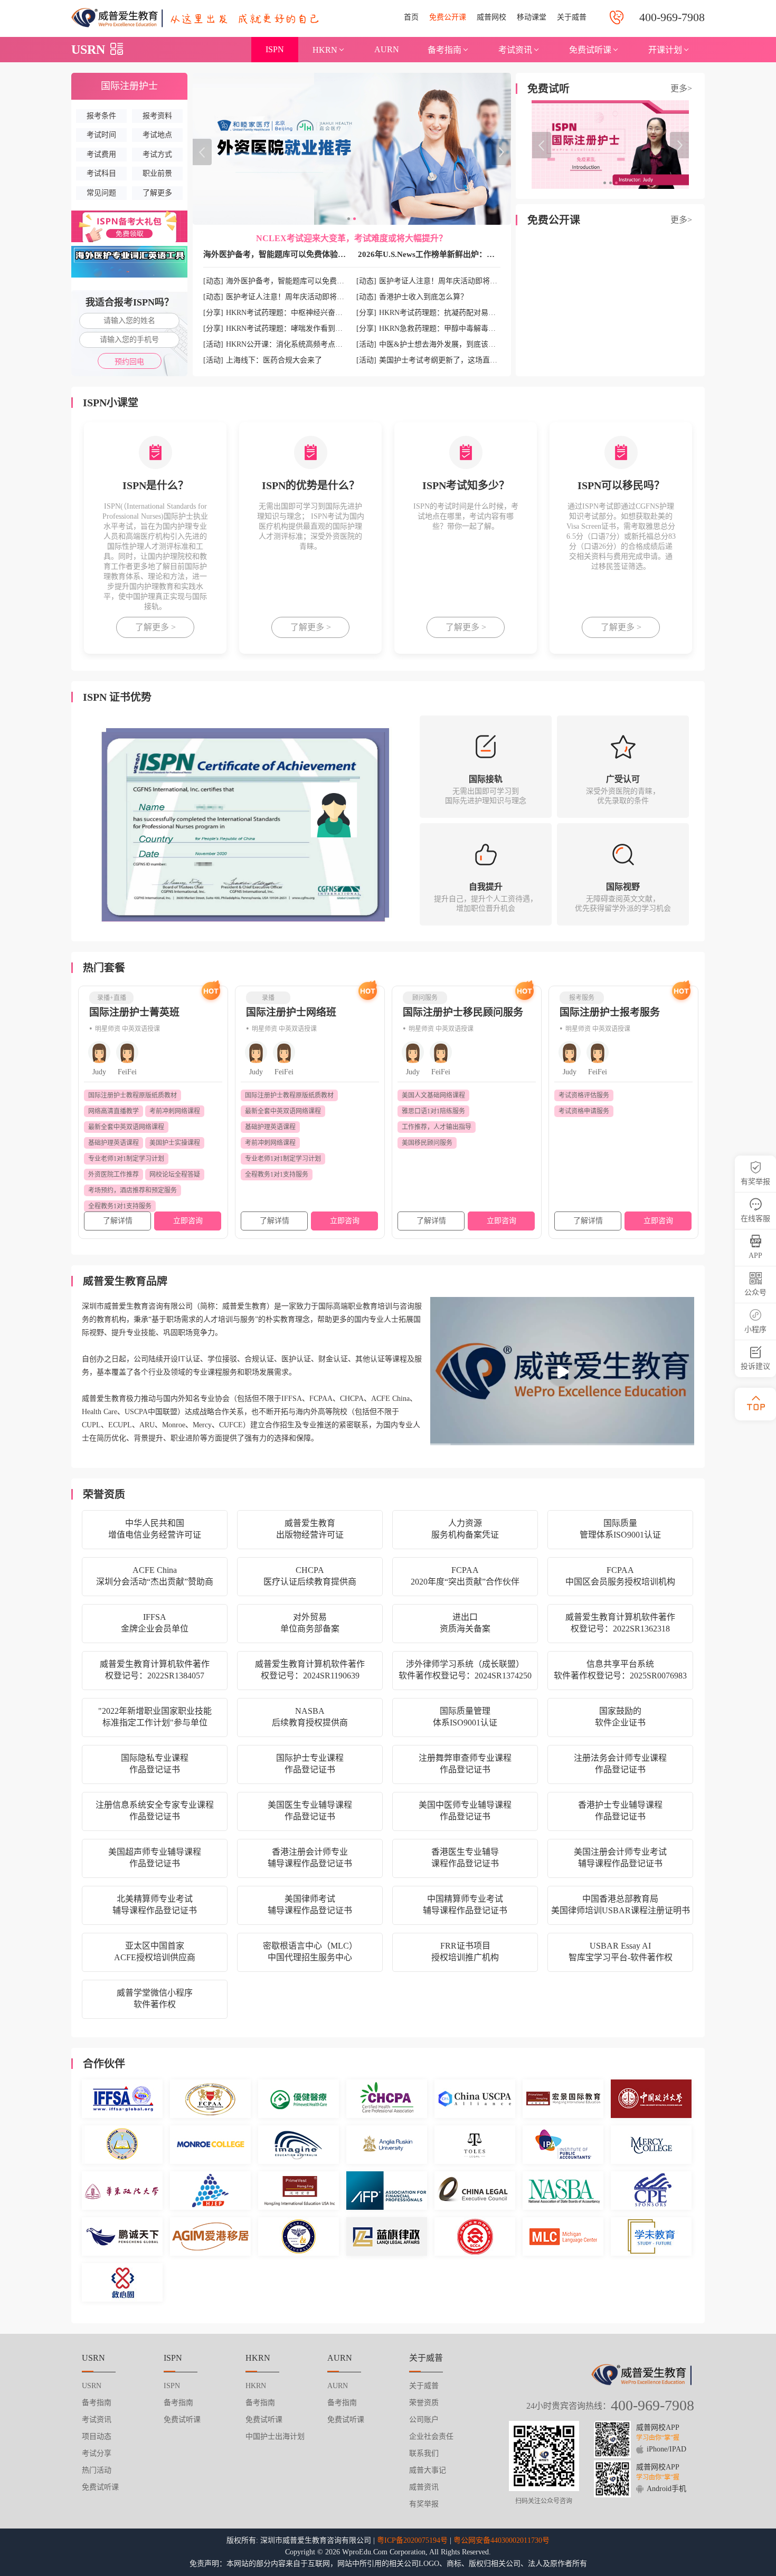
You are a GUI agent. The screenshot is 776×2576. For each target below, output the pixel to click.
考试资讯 (515, 50)
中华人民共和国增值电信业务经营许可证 (155, 1529)
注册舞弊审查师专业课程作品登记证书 (465, 1764)
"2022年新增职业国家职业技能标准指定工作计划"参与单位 (155, 1717)
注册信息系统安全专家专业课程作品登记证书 (155, 1811)
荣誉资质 (424, 2403)
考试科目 (101, 173)
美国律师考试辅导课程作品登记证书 (310, 1905)
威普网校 (491, 17)
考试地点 (157, 135)
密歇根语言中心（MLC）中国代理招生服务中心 (310, 1952)
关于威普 (572, 17)
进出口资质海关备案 (465, 1623)
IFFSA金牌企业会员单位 (155, 1623)
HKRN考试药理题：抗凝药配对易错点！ (445, 313)
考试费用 (101, 154)
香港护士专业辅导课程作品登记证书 (620, 1811)
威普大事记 (428, 2470)
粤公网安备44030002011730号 (501, 2540)
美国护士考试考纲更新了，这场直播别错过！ (453, 360)
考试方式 (157, 154)
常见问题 (101, 193)
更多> (681, 88)
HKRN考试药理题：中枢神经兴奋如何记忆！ (299, 313)
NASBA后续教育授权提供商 (310, 1717)
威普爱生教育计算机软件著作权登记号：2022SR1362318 (620, 1623)
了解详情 (118, 1221)
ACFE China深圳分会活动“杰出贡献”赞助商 (155, 1576)
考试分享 (97, 2453)
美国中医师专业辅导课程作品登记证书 (465, 1811)
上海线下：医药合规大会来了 (274, 360)
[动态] (213, 281)
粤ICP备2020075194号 (412, 2540)
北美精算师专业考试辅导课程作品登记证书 (155, 1905)
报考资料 (157, 116)
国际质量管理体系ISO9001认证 (620, 1529)
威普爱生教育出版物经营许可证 (310, 1529)
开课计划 (665, 50)
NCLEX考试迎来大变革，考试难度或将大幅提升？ (352, 238)
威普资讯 (424, 2487)
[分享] (213, 313)
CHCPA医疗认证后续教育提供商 (310, 1576)
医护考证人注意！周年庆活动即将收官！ (292, 297)
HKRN (325, 50)
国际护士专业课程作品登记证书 (310, 1764)
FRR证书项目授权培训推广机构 (465, 1952)
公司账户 (424, 2420)
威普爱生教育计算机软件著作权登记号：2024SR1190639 (310, 1670)
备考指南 (444, 50)
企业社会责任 (431, 2436)
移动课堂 (532, 17)
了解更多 (157, 193)
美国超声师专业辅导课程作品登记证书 (155, 1858)
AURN (387, 49)
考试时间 (101, 135)
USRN (88, 50)
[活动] (213, 344)
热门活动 (97, 2470)
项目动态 (97, 2436)
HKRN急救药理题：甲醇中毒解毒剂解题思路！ (456, 328)
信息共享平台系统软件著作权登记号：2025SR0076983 (620, 1670)
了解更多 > (155, 627)
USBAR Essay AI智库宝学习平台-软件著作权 (621, 1952)
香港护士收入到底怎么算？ (423, 297)
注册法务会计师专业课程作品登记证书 (620, 1764)
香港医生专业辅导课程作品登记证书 (465, 1858)
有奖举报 (424, 2504)
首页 (411, 17)
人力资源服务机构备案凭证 (465, 1529)
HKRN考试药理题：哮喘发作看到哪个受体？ (299, 328)
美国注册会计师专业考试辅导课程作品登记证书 (620, 1858)
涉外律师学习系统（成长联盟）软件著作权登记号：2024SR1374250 (465, 1670)
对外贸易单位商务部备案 (310, 1623)
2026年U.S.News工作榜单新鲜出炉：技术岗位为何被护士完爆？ (470, 254)
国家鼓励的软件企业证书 (620, 1717)
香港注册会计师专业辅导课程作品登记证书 (310, 1858)
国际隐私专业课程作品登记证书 (155, 1764)
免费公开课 (448, 17)
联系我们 (424, 2453)
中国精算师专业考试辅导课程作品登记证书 (465, 1905)
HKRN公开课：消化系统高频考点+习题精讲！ (301, 344)
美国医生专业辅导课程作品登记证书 (310, 1811)
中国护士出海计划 (275, 2436)
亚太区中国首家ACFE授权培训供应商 (155, 1952)
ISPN (275, 49)
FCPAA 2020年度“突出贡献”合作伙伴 (465, 1576)
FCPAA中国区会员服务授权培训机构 (620, 1576)
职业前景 (157, 173)
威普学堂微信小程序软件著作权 (155, 1998)
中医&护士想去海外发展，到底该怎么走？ (448, 344)
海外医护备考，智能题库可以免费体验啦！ (278, 254)
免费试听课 (590, 50)
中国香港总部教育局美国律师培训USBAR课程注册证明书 (621, 1905)
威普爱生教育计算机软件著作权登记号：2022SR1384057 (155, 1670)
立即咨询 (188, 1221)
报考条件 (101, 116)
